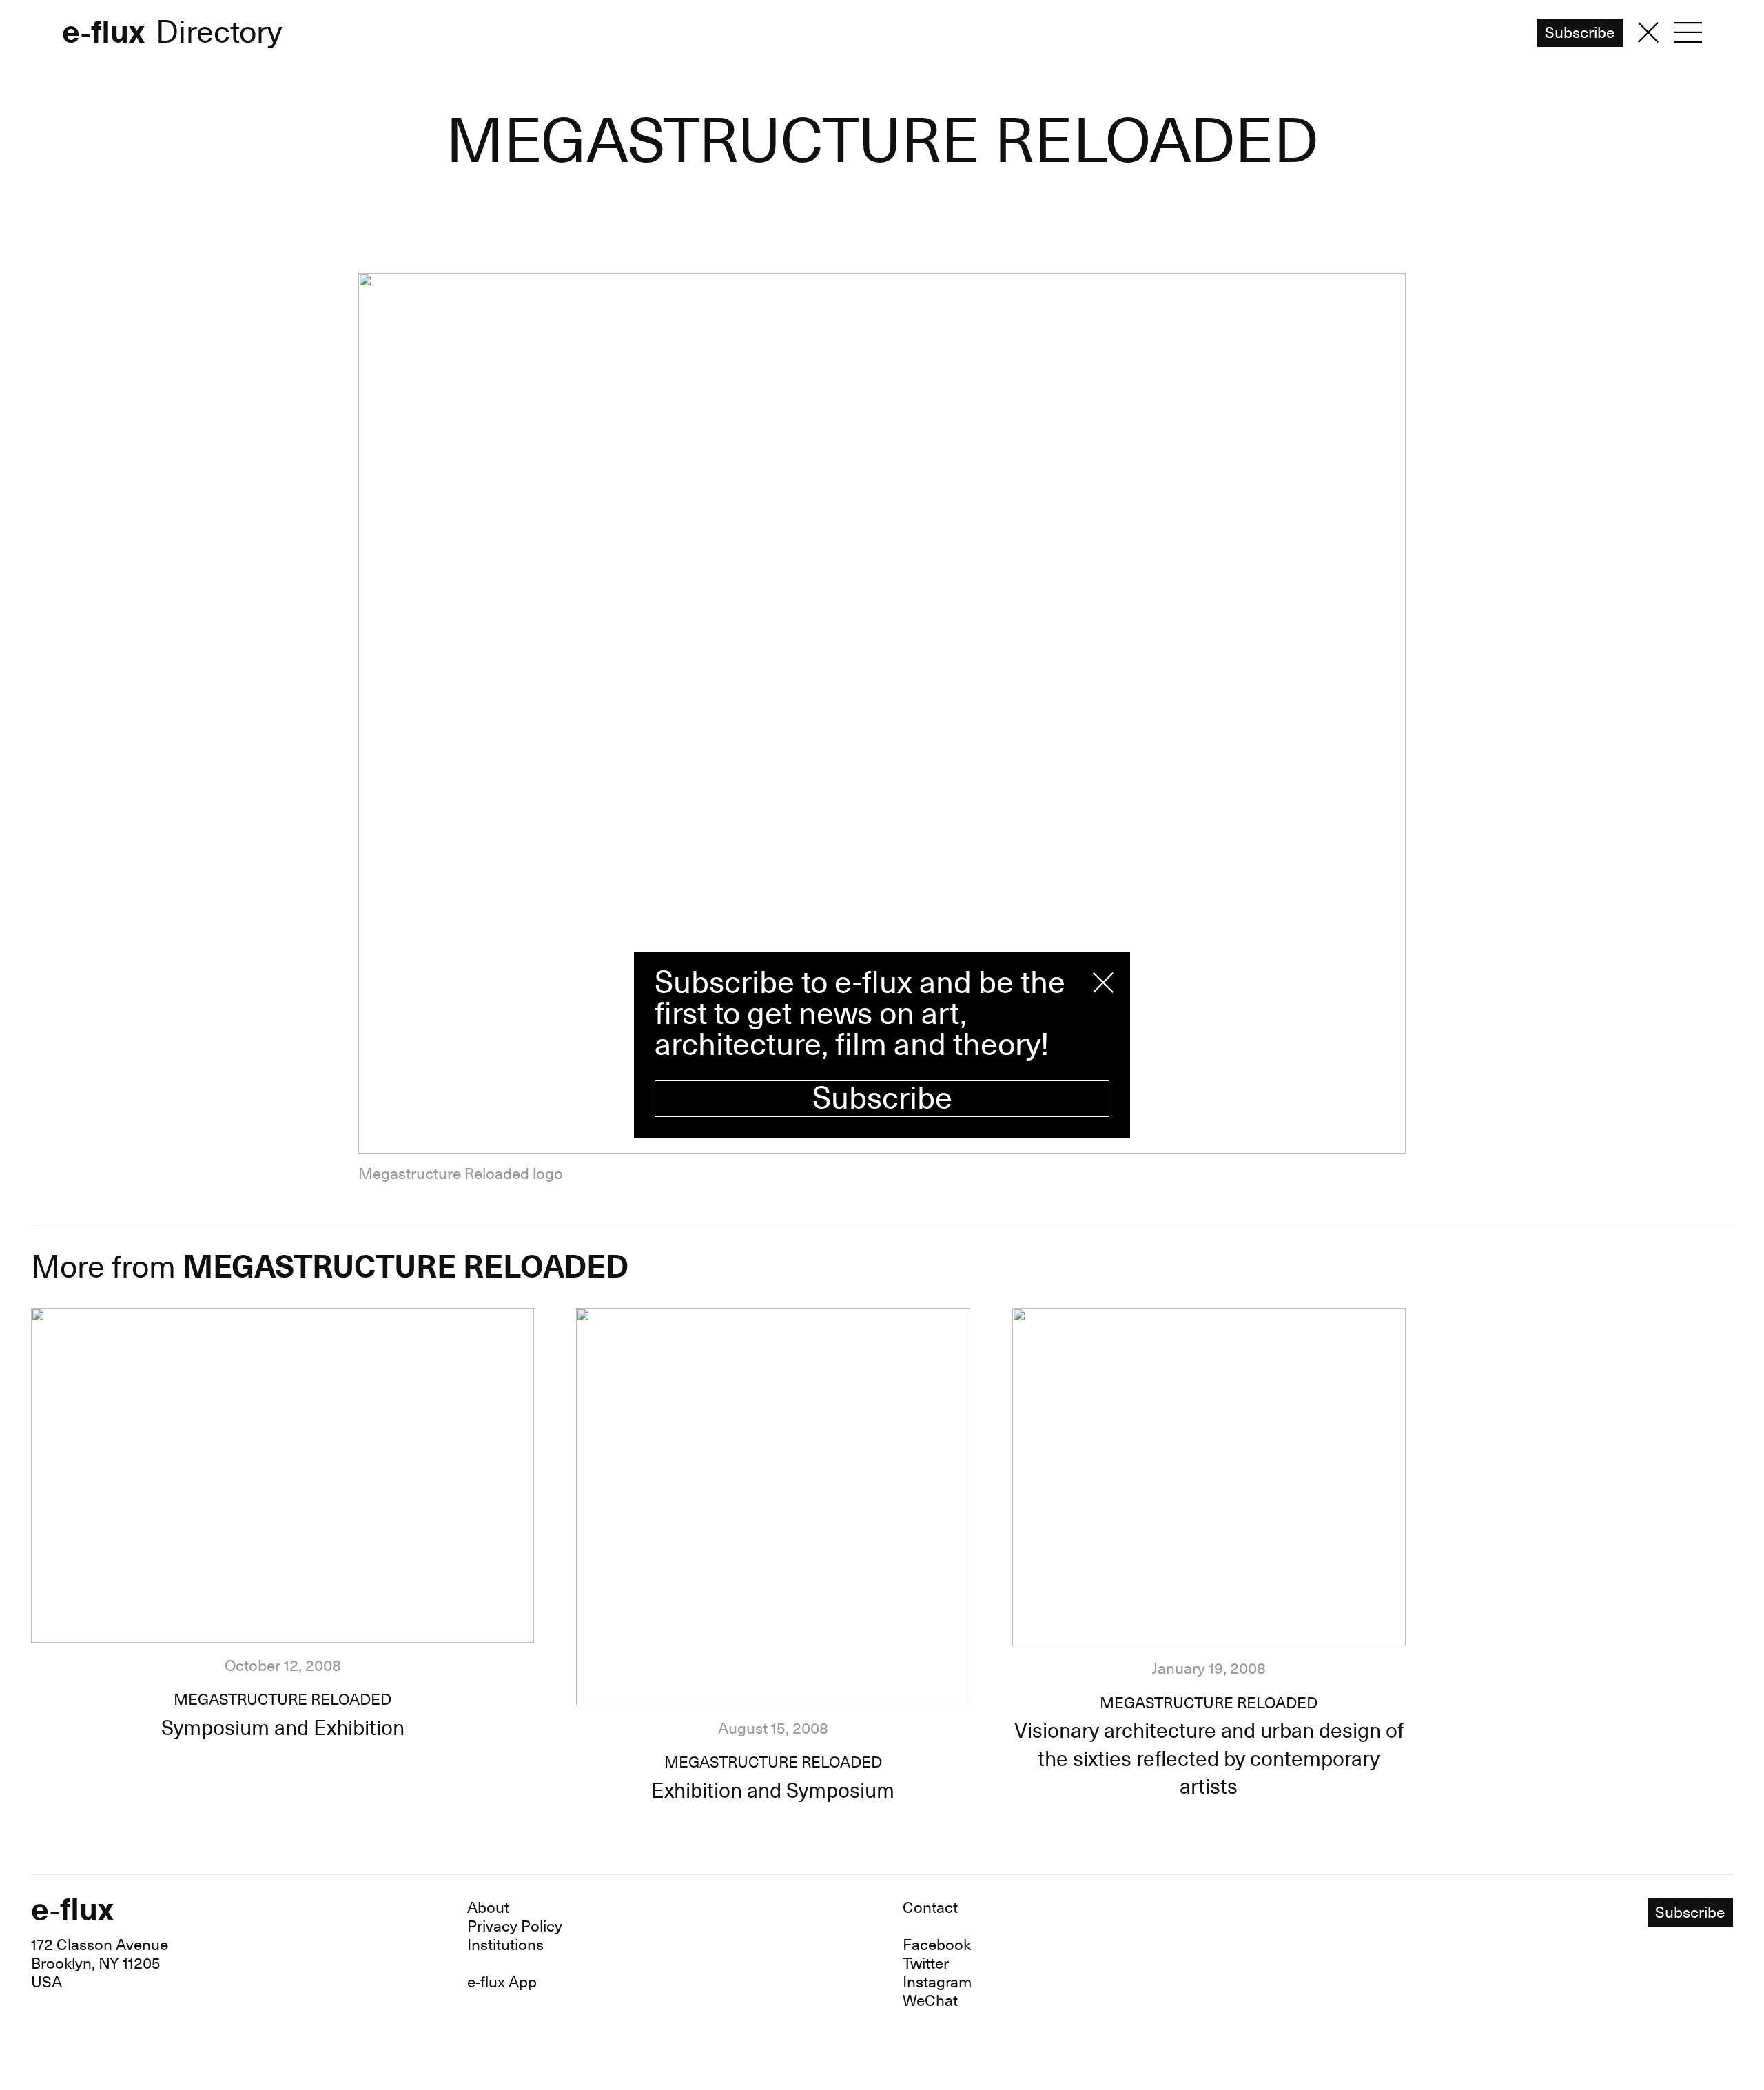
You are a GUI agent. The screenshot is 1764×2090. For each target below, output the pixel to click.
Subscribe (882, 1099)
